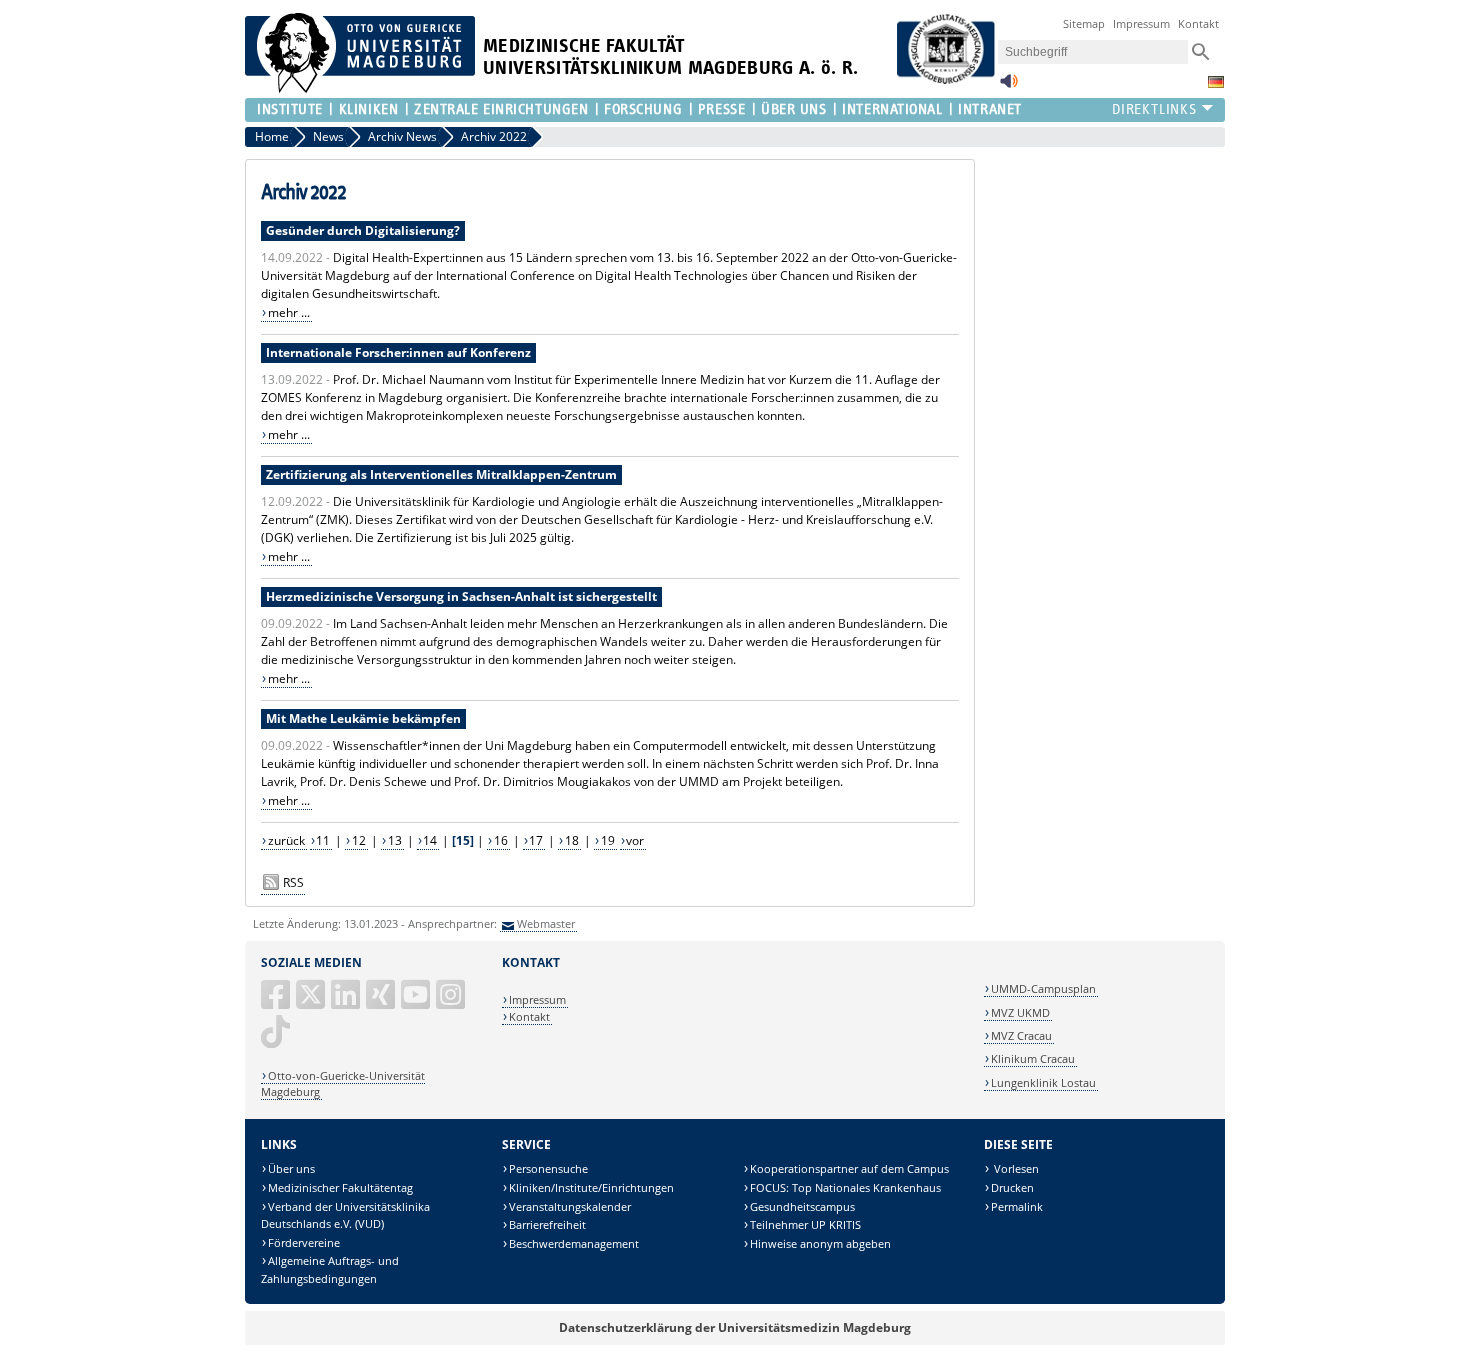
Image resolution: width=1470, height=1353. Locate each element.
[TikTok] (277, 1039)
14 (430, 840)
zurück (286, 840)
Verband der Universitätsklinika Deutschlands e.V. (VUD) (345, 1215)
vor (635, 840)
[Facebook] (277, 1002)
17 (536, 840)
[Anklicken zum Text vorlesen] (1009, 86)
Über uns (291, 1168)
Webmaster (546, 923)
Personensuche (548, 1168)
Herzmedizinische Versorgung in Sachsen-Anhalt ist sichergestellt (461, 596)
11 (323, 840)
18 (572, 840)
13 (395, 840)
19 (608, 840)
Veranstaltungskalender (570, 1206)
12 (359, 840)
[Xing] (382, 1002)
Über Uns (793, 109)
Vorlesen (1015, 1168)
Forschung (643, 109)
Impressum (1141, 23)
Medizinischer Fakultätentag (340, 1187)
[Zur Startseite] (360, 88)
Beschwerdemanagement (574, 1243)
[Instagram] (452, 1002)
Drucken (1012, 1187)
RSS (293, 882)
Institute (290, 109)
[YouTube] (417, 1002)
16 (501, 840)
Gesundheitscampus (802, 1206)
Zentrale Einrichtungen (501, 109)
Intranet (989, 109)
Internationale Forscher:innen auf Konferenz (398, 352)
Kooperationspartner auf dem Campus (849, 1168)
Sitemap (1084, 23)
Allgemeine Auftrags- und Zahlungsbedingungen (330, 1269)
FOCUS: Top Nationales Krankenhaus (845, 1187)
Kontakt (1198, 23)
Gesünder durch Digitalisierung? (363, 230)
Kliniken (368, 109)
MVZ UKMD (1020, 1012)
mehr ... (289, 312)
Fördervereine (304, 1242)
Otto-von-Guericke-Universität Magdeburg (343, 1083)
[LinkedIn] (347, 1002)
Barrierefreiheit (547, 1224)
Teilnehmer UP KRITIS (805, 1224)
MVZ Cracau (1021, 1035)
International (892, 109)
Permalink (1017, 1206)
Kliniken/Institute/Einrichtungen (591, 1187)
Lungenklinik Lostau (1043, 1082)
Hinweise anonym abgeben (820, 1243)
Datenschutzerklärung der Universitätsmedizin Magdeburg (735, 1327)
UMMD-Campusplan (1043, 988)
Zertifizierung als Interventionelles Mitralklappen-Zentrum (441, 474)
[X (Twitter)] (312, 1002)
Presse (721, 109)
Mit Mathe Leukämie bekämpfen (363, 718)
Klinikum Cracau (1033, 1058)
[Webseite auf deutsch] (1216, 82)
